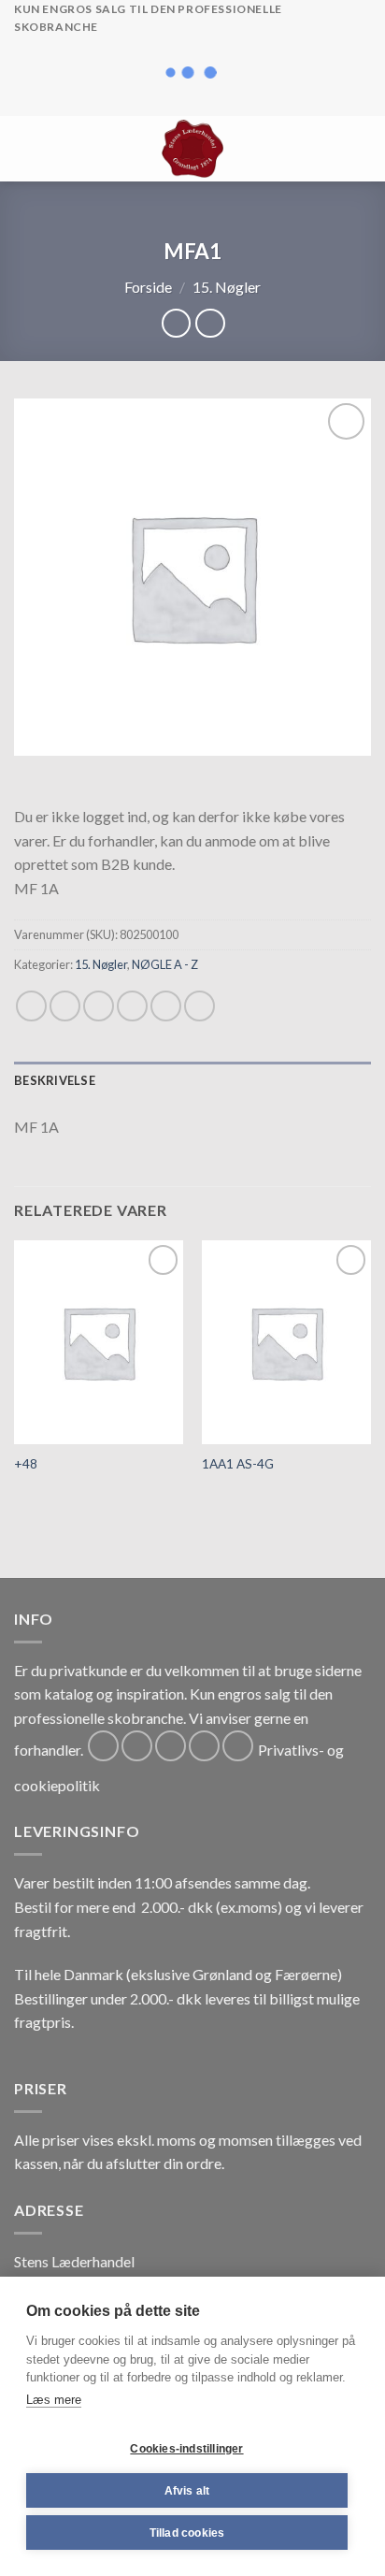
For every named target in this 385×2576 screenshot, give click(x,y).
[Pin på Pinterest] (166, 1006)
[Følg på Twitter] (171, 1746)
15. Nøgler (227, 287)
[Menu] (25, 148)
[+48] (99, 1342)
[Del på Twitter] (99, 1006)
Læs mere (54, 2400)
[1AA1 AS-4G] (286, 1342)
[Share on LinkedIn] (200, 1006)
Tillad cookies (187, 2533)
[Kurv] (362, 149)
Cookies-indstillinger (186, 2449)
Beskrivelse (55, 1080)
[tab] (192, 1080)
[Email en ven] (132, 1006)
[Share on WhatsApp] (31, 1006)
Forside (148, 287)
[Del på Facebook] (65, 1006)
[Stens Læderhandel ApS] (193, 149)
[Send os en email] (204, 1746)
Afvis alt (187, 2491)
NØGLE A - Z (165, 964)
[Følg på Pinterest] (238, 1746)
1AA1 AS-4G (238, 1464)
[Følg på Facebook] (103, 1746)
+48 (26, 1464)
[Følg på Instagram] (137, 1746)
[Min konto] (330, 149)
